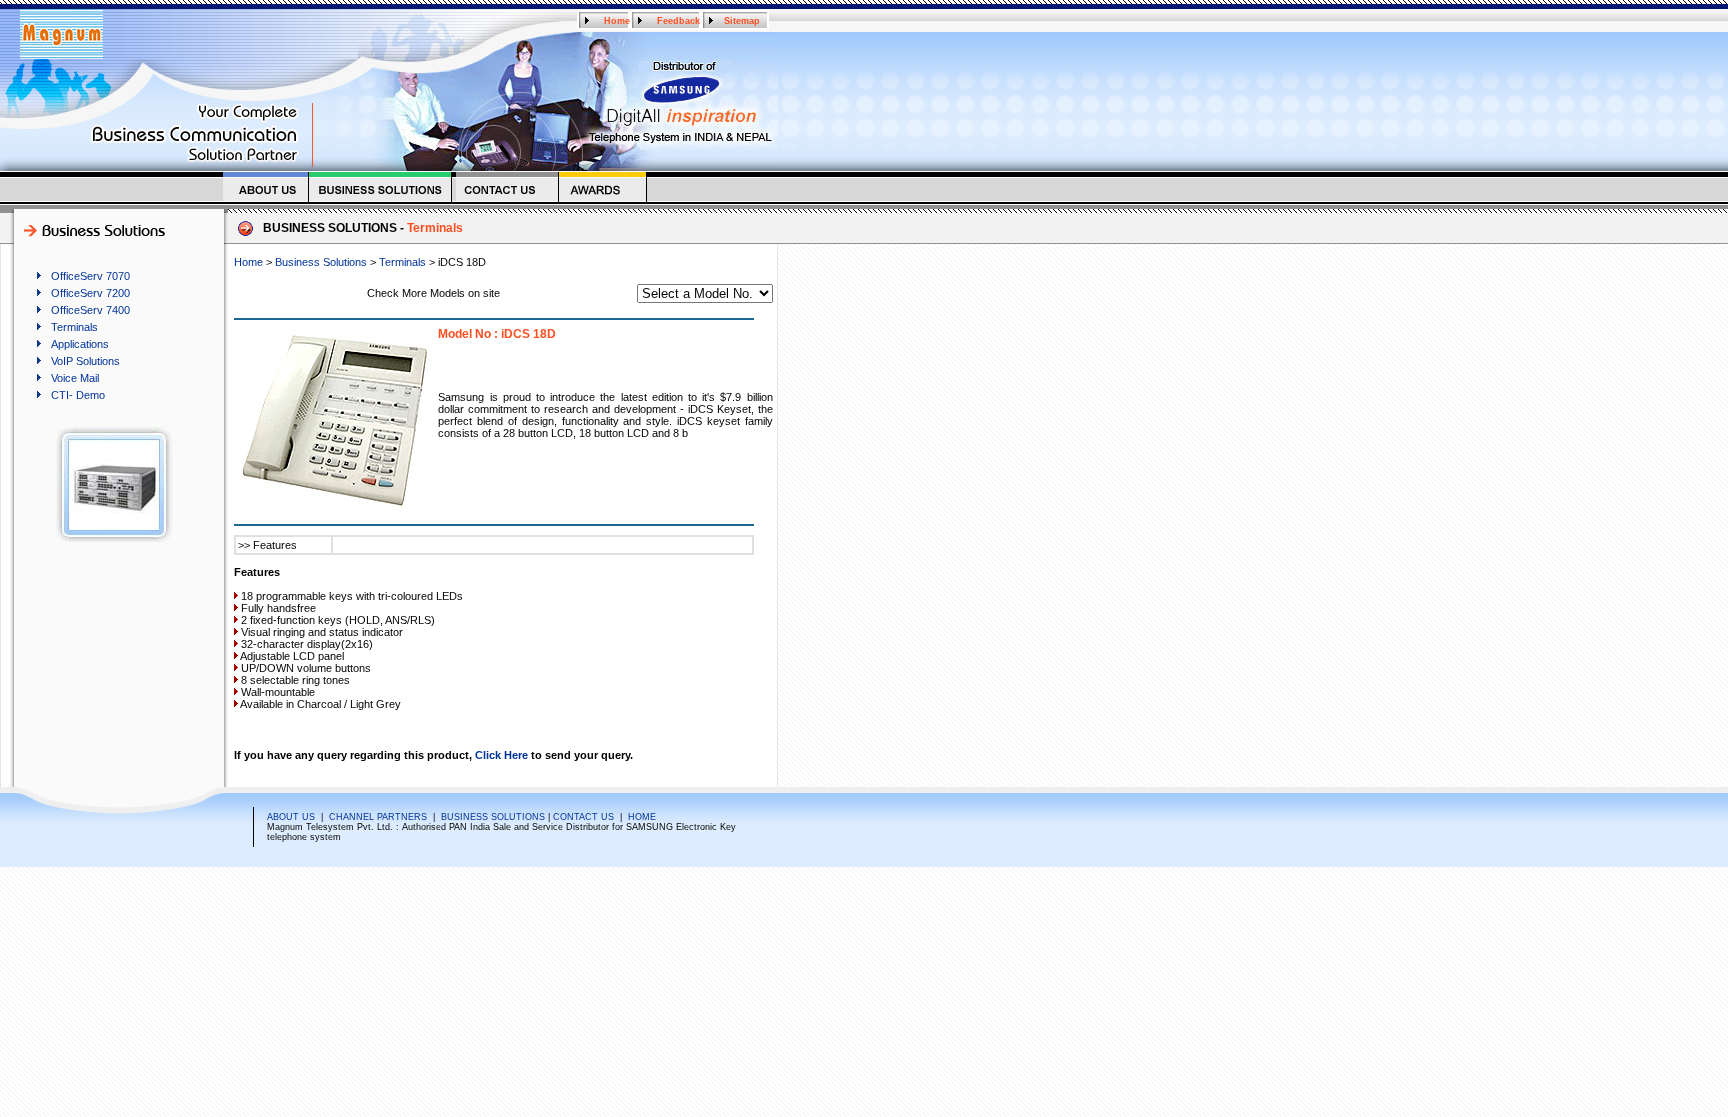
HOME (642, 817)
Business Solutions (321, 262)
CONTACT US (583, 817)
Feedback (678, 21)
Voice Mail (75, 378)
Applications (80, 344)
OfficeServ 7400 (90, 310)
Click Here (501, 755)
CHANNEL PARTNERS (378, 817)
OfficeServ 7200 (90, 293)
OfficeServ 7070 (90, 276)
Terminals (74, 327)
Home (617, 21)
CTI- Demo (78, 395)
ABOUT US (291, 817)
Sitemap (742, 21)
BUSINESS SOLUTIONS (493, 817)
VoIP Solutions (85, 361)
